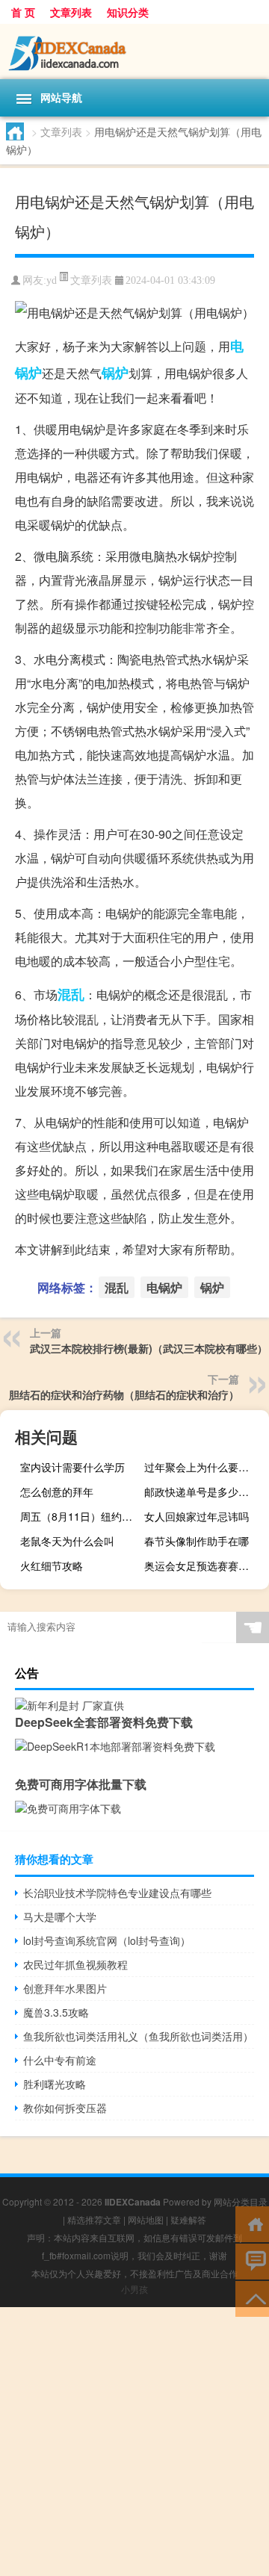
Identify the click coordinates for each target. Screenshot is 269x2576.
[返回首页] (252, 2223)
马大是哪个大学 (60, 1917)
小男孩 (134, 2289)
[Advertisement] (134, 2442)
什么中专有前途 (60, 2060)
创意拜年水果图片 (65, 1988)
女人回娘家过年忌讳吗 (197, 1516)
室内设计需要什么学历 (72, 1467)
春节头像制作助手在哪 (197, 1541)
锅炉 (115, 373)
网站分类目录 (241, 2201)
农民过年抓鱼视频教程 (75, 1964)
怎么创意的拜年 (57, 1492)
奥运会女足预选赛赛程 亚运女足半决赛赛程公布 (205, 1565)
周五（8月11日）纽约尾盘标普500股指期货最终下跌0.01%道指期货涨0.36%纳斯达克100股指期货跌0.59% (81, 1516)
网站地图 (146, 2219)
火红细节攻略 (52, 1565)
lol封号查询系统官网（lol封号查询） (107, 1940)
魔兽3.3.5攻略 (56, 2012)
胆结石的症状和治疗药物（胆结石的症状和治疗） (124, 1394)
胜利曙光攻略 (55, 2084)
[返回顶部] (252, 2298)
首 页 (23, 12)
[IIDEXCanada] (134, 52)
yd (52, 280)
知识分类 (128, 12)
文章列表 (71, 12)
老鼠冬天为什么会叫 (67, 1541)
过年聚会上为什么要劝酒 (202, 1467)
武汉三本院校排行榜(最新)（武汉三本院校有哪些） (149, 1348)
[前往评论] (252, 2260)
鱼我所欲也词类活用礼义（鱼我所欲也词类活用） (138, 2036)
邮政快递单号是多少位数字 (205, 1492)
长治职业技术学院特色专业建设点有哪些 (117, 1893)
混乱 (71, 994)
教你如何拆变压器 (65, 2108)
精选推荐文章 (94, 2219)
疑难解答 (188, 2219)
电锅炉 (164, 1287)
